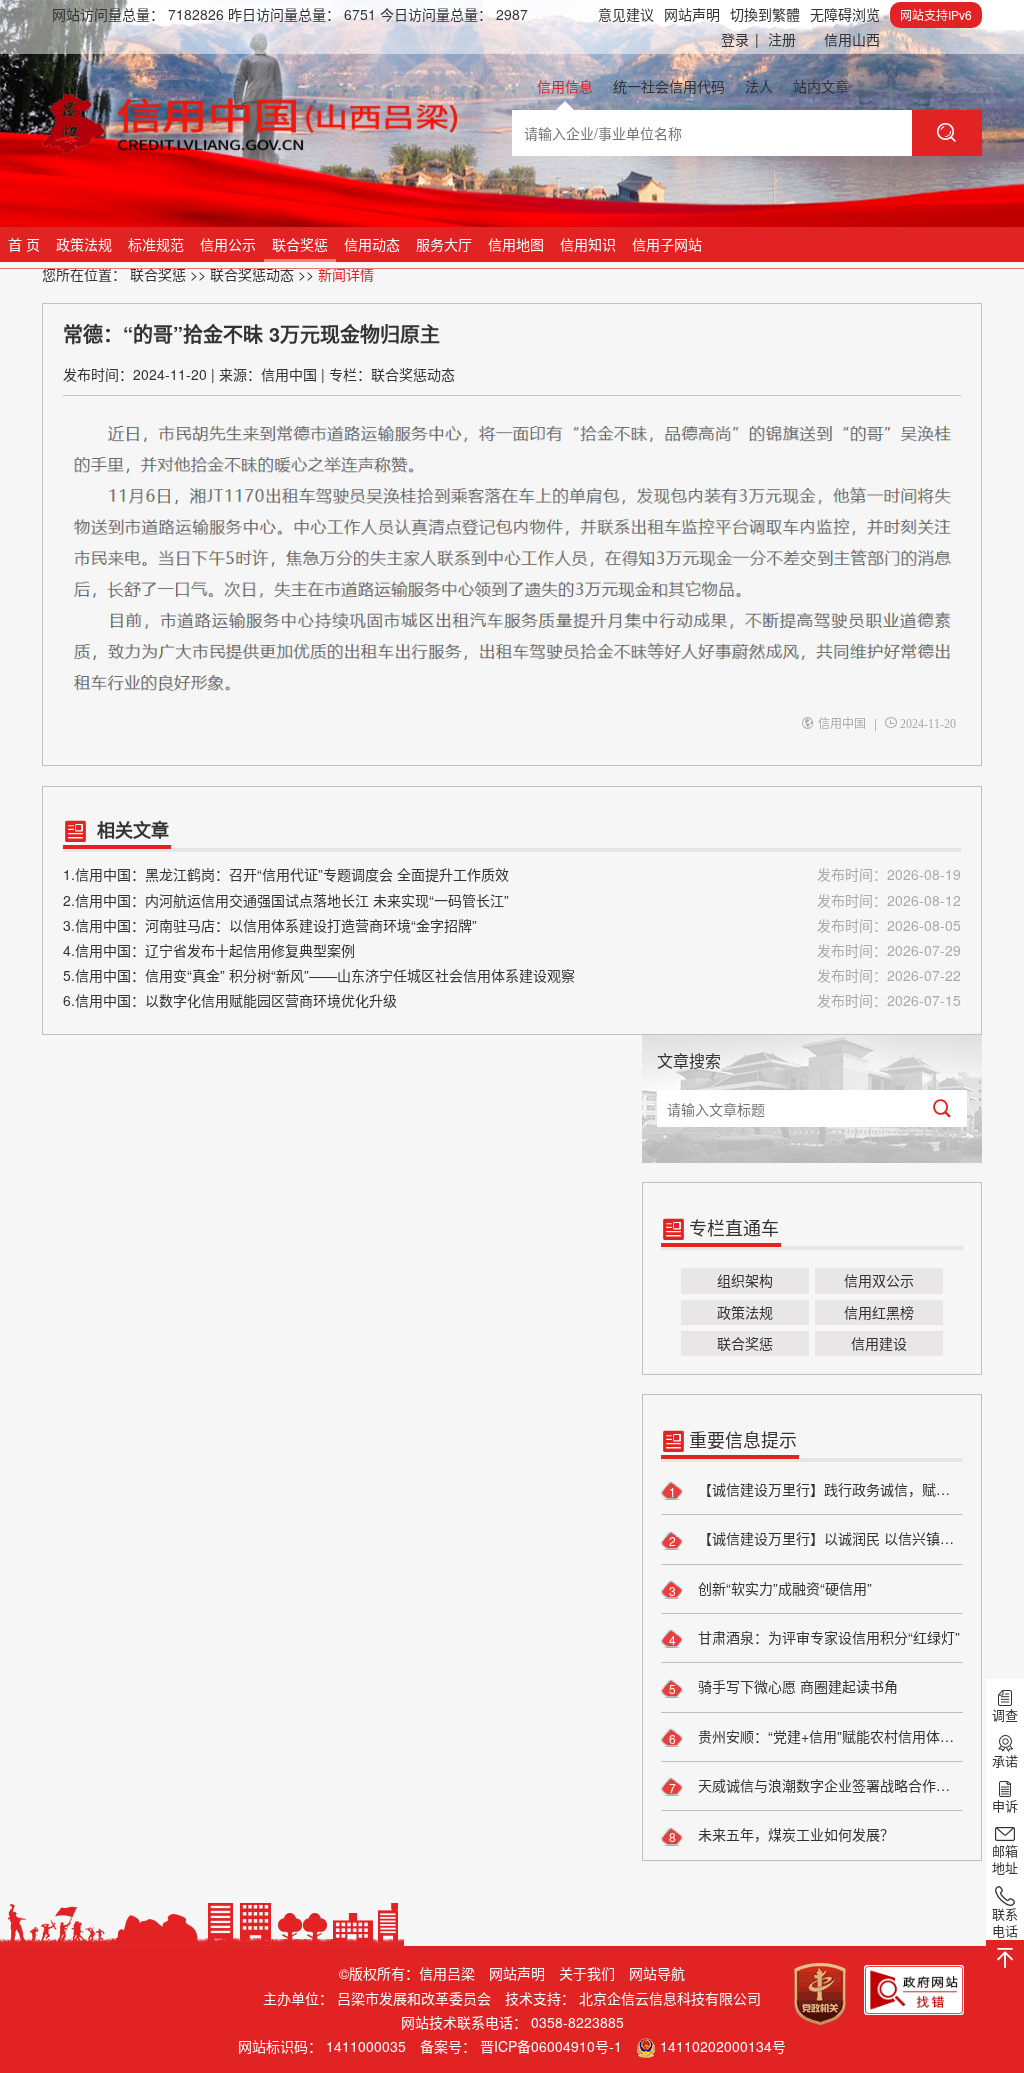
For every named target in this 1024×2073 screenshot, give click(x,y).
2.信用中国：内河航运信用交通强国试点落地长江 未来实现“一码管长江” (512, 900)
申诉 (1005, 1805)
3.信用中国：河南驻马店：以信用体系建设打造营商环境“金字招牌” (512, 925)
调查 (1005, 1714)
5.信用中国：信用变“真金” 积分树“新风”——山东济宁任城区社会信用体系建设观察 (512, 975)
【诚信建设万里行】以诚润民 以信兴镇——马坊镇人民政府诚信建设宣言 (828, 1538)
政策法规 (84, 244)
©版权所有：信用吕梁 (407, 1973)
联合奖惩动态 (252, 274)
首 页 (24, 244)
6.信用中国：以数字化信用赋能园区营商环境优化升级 (512, 1000)
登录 (740, 39)
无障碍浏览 (845, 14)
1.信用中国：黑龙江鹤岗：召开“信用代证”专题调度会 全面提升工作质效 (512, 874)
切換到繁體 (765, 14)
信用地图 (516, 244)
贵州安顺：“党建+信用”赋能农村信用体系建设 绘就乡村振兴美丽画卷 (828, 1736)
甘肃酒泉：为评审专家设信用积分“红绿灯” (827, 1637)
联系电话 (1005, 1922)
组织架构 (745, 1280)
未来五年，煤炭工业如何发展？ (794, 1834)
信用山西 (852, 39)
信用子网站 (667, 244)
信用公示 (228, 244)
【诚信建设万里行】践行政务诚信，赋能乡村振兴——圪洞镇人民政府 (828, 1489)
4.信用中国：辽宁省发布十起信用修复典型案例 (512, 950)
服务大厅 (444, 244)
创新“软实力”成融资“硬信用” (783, 1588)
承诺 (1005, 1760)
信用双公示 (879, 1280)
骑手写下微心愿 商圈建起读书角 (796, 1686)
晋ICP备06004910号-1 (551, 2046)
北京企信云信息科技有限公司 (670, 1998)
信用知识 (588, 244)
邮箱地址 (1005, 1859)
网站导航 (657, 1973)
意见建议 (626, 14)
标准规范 (156, 244)
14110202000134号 (723, 2046)
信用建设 (879, 1343)
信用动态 (372, 244)
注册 (782, 39)
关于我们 (587, 1973)
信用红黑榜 (879, 1312)
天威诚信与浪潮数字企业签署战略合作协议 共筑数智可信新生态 (828, 1785)
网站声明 (692, 14)
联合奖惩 (300, 244)
